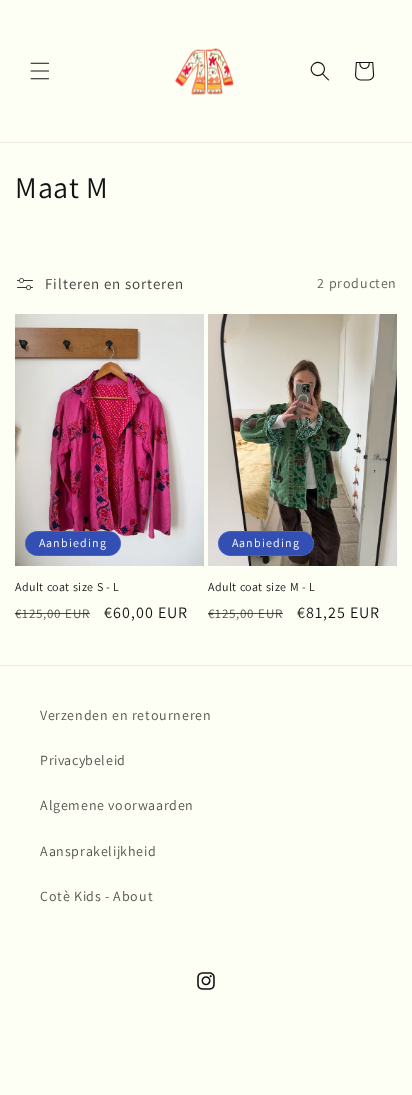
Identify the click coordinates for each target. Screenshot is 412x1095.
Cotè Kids (173, 1078)
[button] (40, 71)
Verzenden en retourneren (125, 715)
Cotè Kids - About (96, 896)
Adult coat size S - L (67, 586)
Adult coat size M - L (262, 586)
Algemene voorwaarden (117, 805)
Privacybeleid (83, 760)
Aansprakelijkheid (98, 851)
